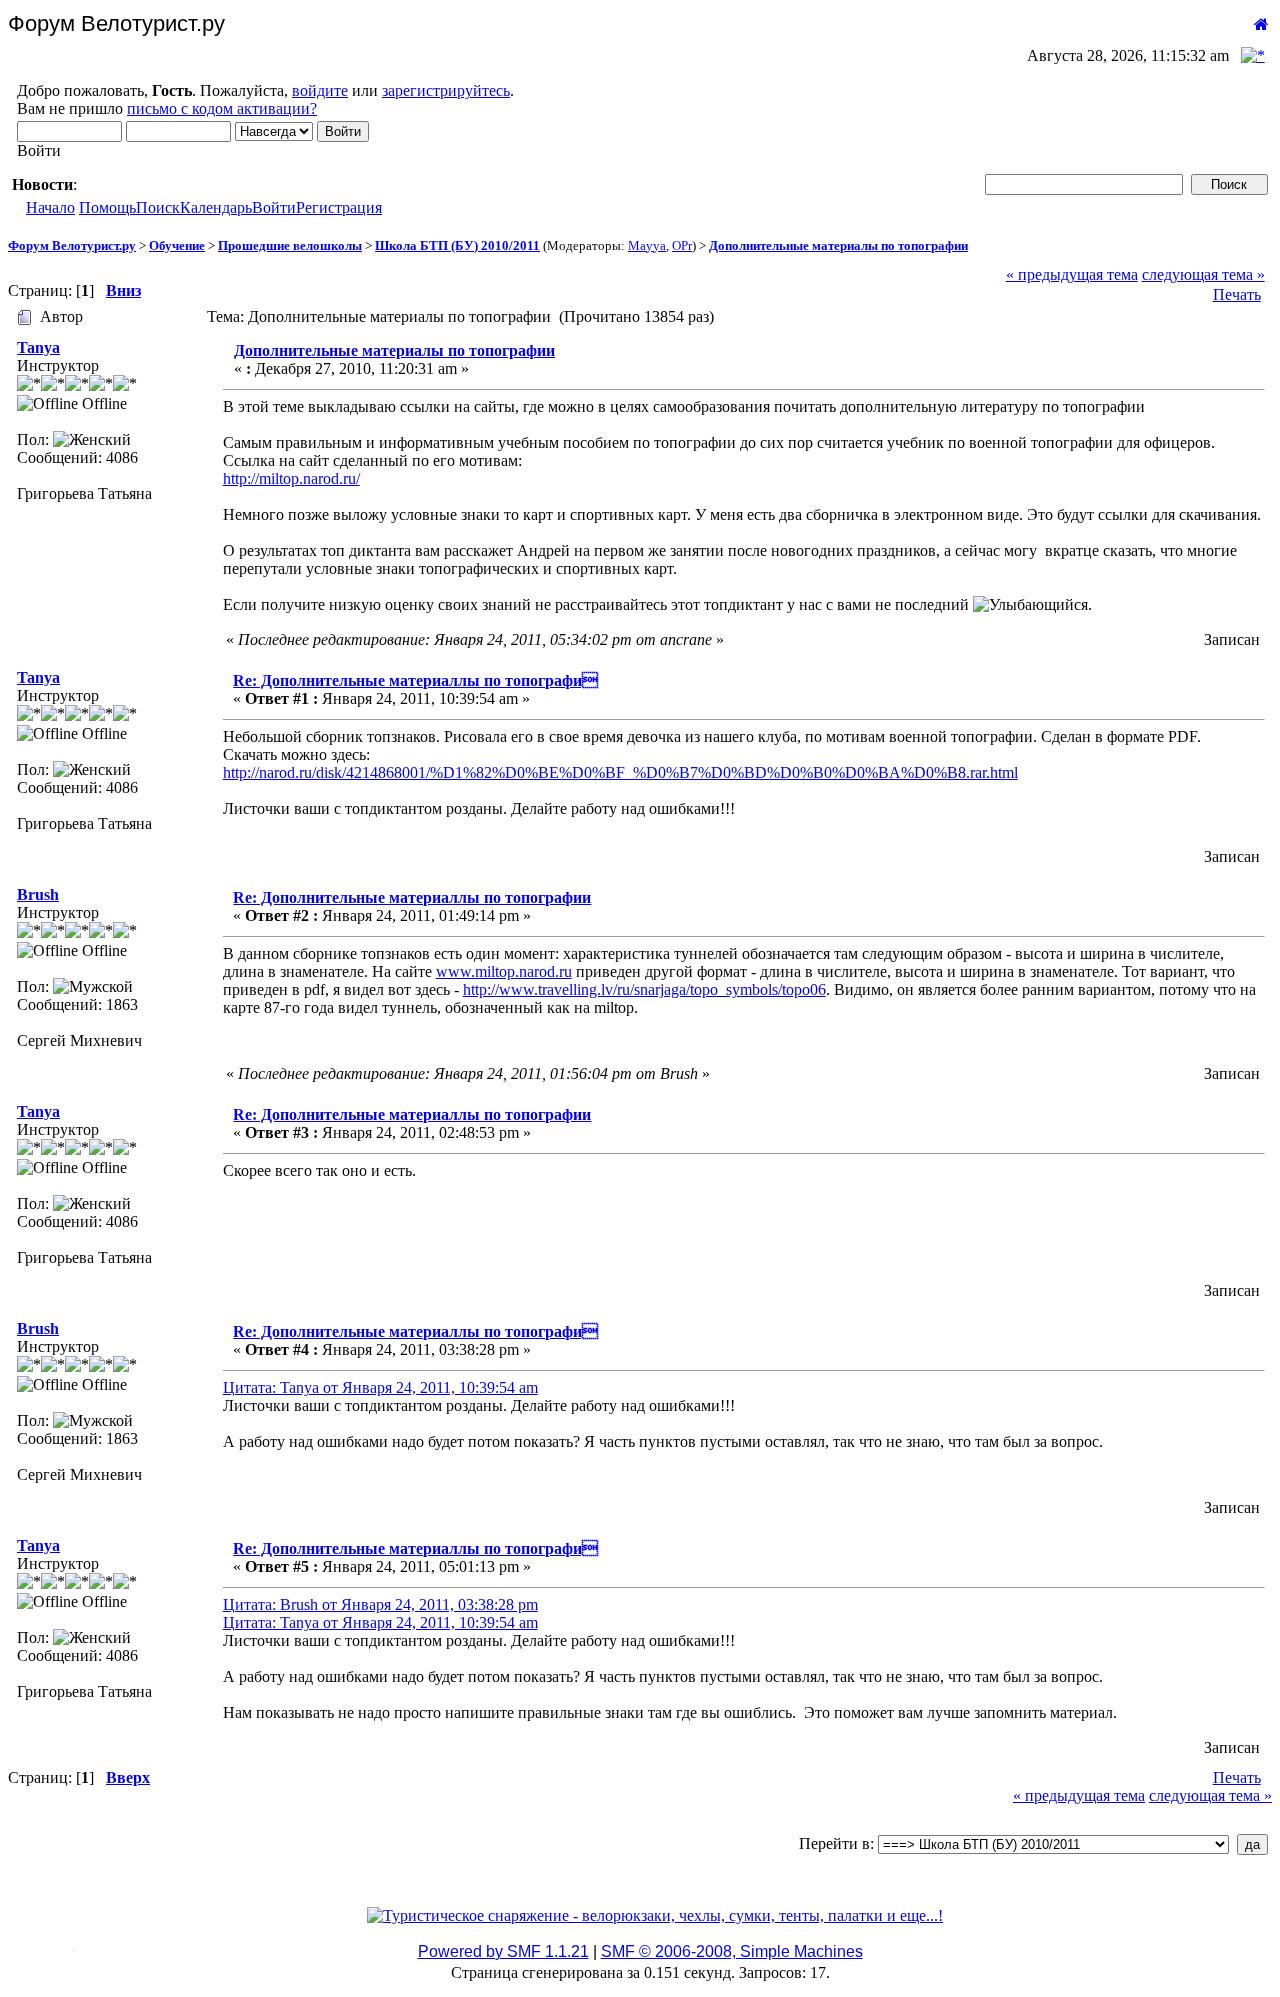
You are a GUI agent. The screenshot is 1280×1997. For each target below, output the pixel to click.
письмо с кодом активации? (222, 108)
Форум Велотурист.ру (72, 245)
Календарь (216, 207)
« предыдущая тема (1072, 274)
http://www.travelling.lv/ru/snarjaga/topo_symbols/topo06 (644, 989)
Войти (274, 207)
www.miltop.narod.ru (504, 971)
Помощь (107, 207)
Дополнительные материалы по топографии (838, 245)
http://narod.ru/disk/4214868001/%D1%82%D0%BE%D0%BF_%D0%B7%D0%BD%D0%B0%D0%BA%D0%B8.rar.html (620, 772)
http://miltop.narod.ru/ (291, 478)
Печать (1237, 294)
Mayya (647, 245)
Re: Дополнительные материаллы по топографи (415, 680)
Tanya (38, 347)
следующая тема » (1203, 274)
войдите (320, 90)
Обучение (177, 245)
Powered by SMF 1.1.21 (503, 1951)
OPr (682, 245)
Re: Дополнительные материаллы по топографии (412, 897)
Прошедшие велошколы (290, 245)
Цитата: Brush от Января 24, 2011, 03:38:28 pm (380, 1604)
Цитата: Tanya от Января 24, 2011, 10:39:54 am (380, 1387)
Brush (38, 894)
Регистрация (339, 207)
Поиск (158, 207)
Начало (50, 207)
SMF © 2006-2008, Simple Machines (732, 1951)
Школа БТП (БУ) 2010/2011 (457, 245)
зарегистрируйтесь (446, 90)
